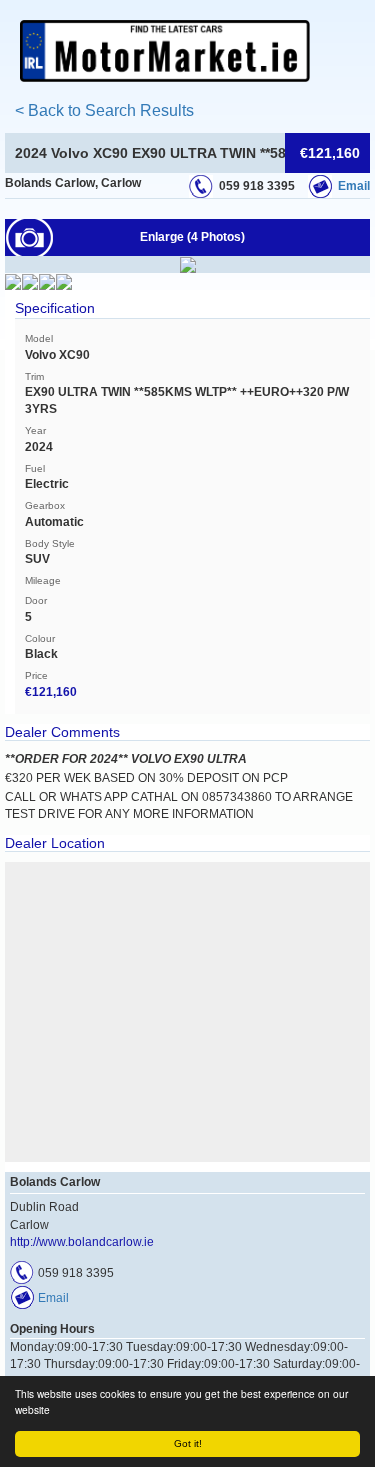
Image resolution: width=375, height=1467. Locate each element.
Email (354, 186)
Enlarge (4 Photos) (192, 237)
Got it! (188, 1443)
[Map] (187, 1012)
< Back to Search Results (104, 110)
